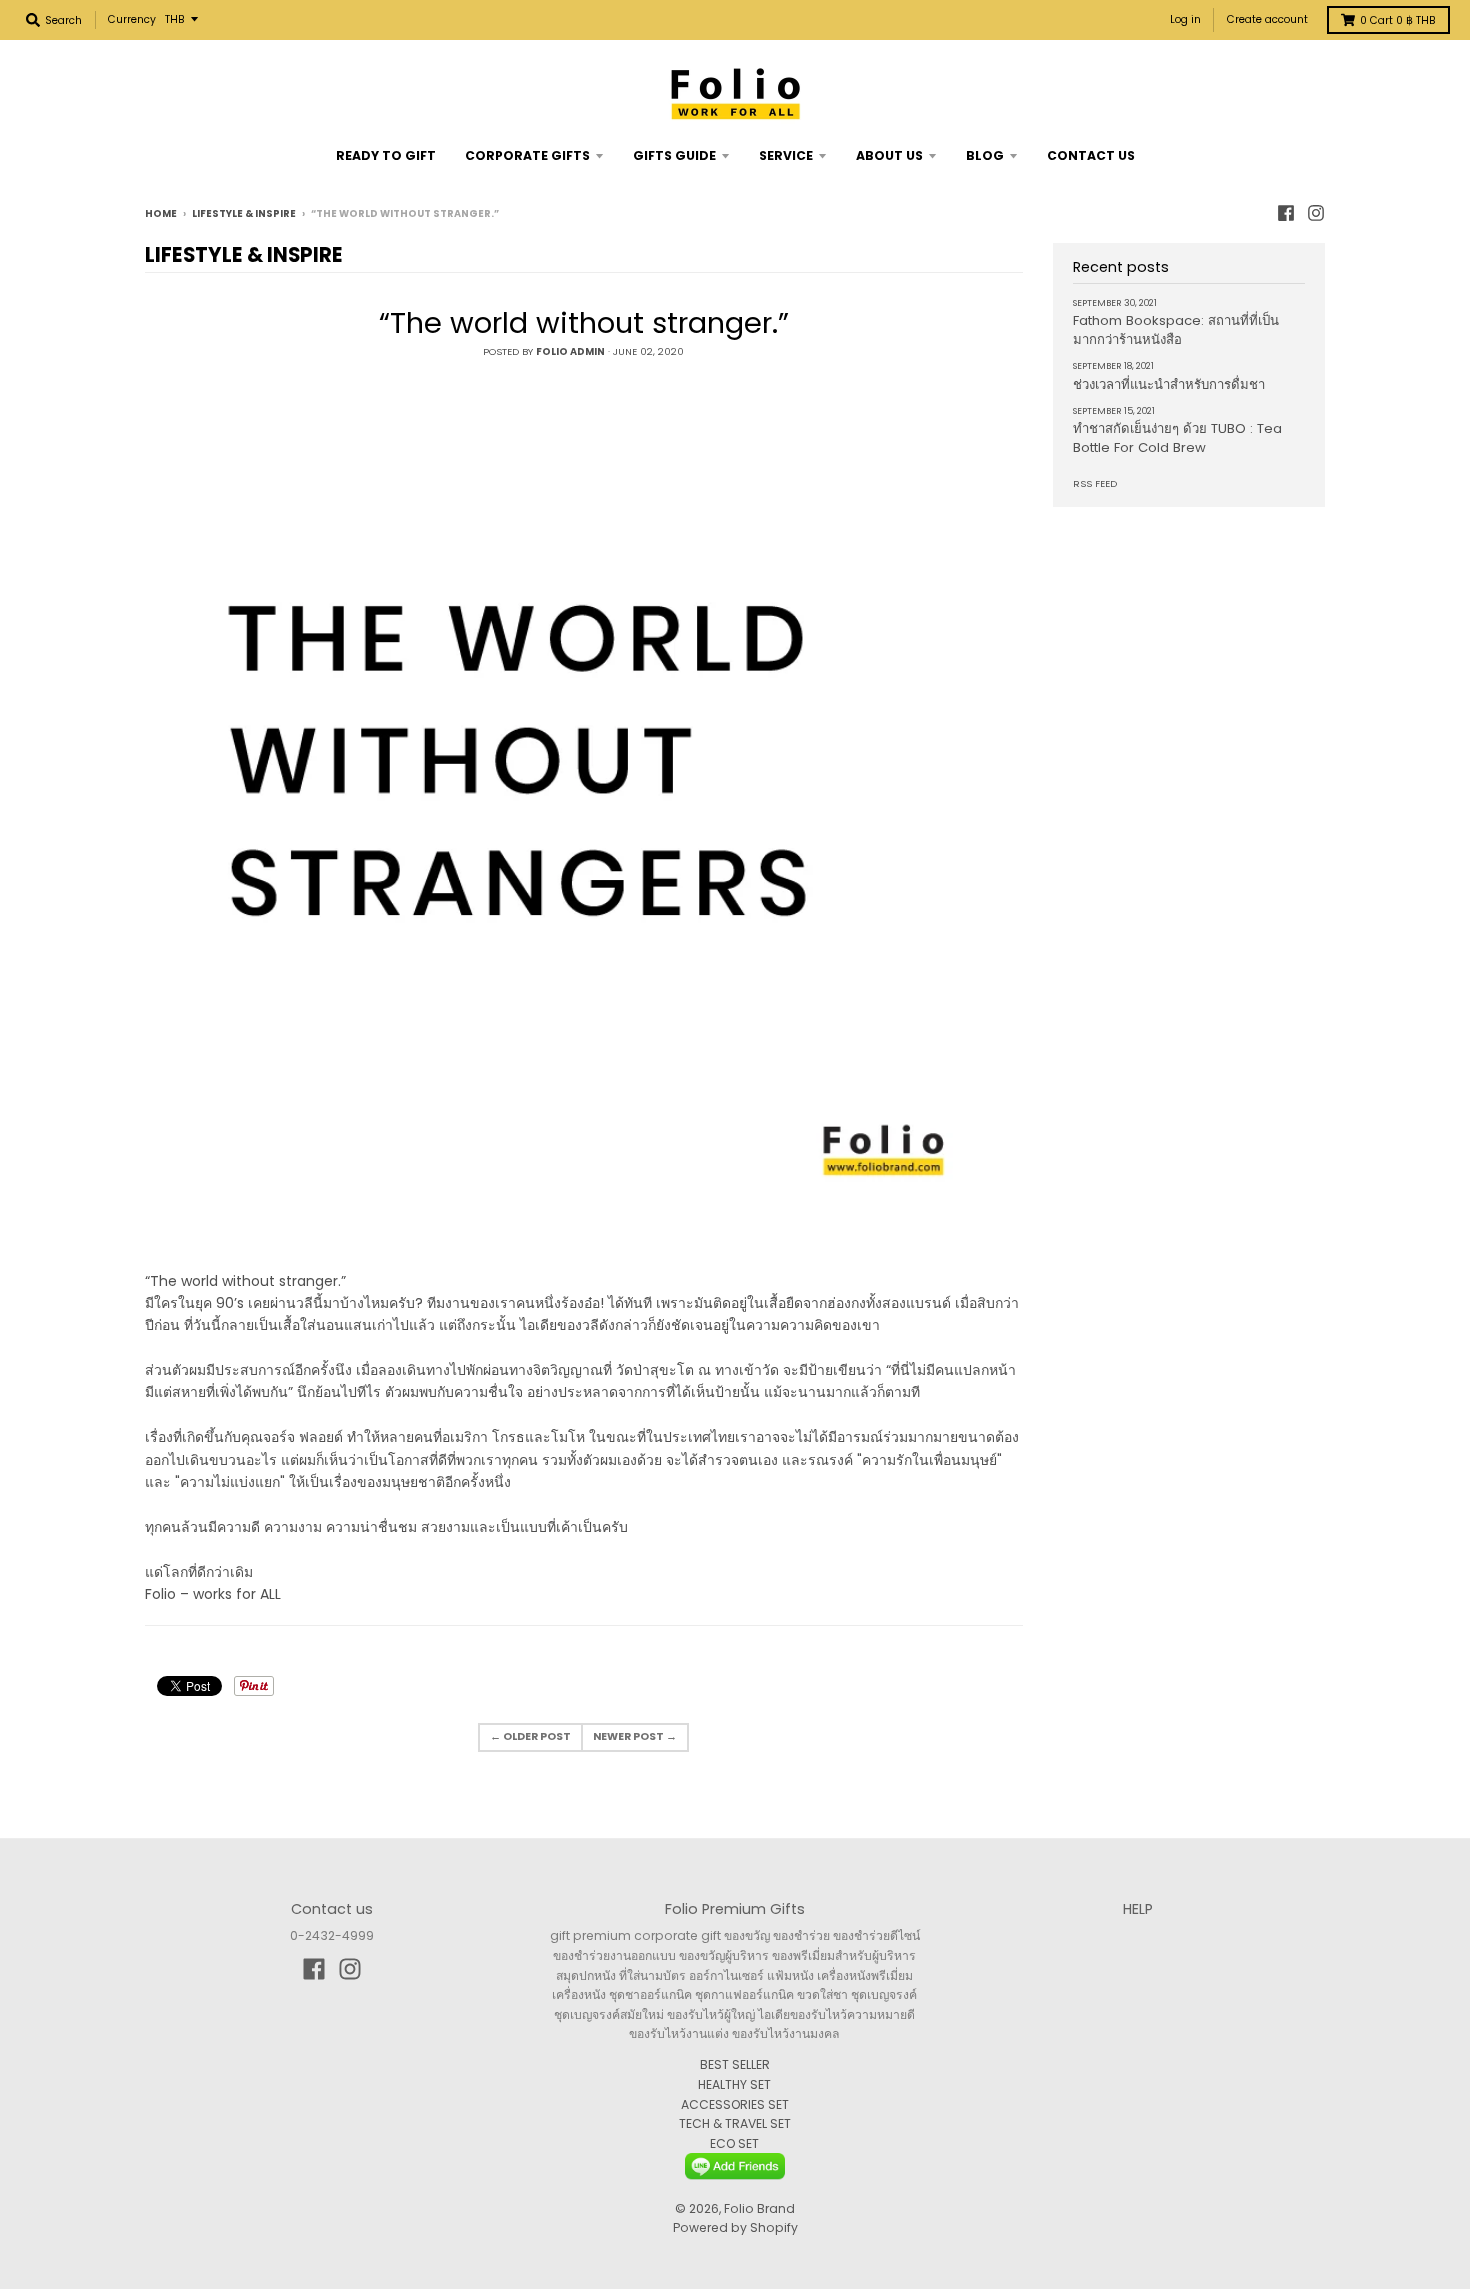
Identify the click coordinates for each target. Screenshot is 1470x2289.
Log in (1185, 19)
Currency (132, 19)
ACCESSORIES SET (735, 2104)
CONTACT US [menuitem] (1091, 155)
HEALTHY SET (734, 2084)
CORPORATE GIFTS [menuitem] (527, 155)
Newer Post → (635, 1736)
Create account (1267, 19)
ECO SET (734, 2143)
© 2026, (699, 2208)
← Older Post (530, 1736)
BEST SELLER (735, 2064)
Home (161, 213)
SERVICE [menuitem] (786, 155)
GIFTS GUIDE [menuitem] (674, 155)
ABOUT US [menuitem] (889, 155)
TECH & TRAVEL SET (735, 2123)
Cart (1398, 20)
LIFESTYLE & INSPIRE (244, 213)
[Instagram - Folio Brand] (1316, 213)
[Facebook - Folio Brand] (1286, 213)
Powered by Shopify (735, 2227)
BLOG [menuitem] (985, 155)
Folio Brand (759, 2208)
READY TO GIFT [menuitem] (386, 155)
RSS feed (1095, 483)
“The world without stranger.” (584, 323)
